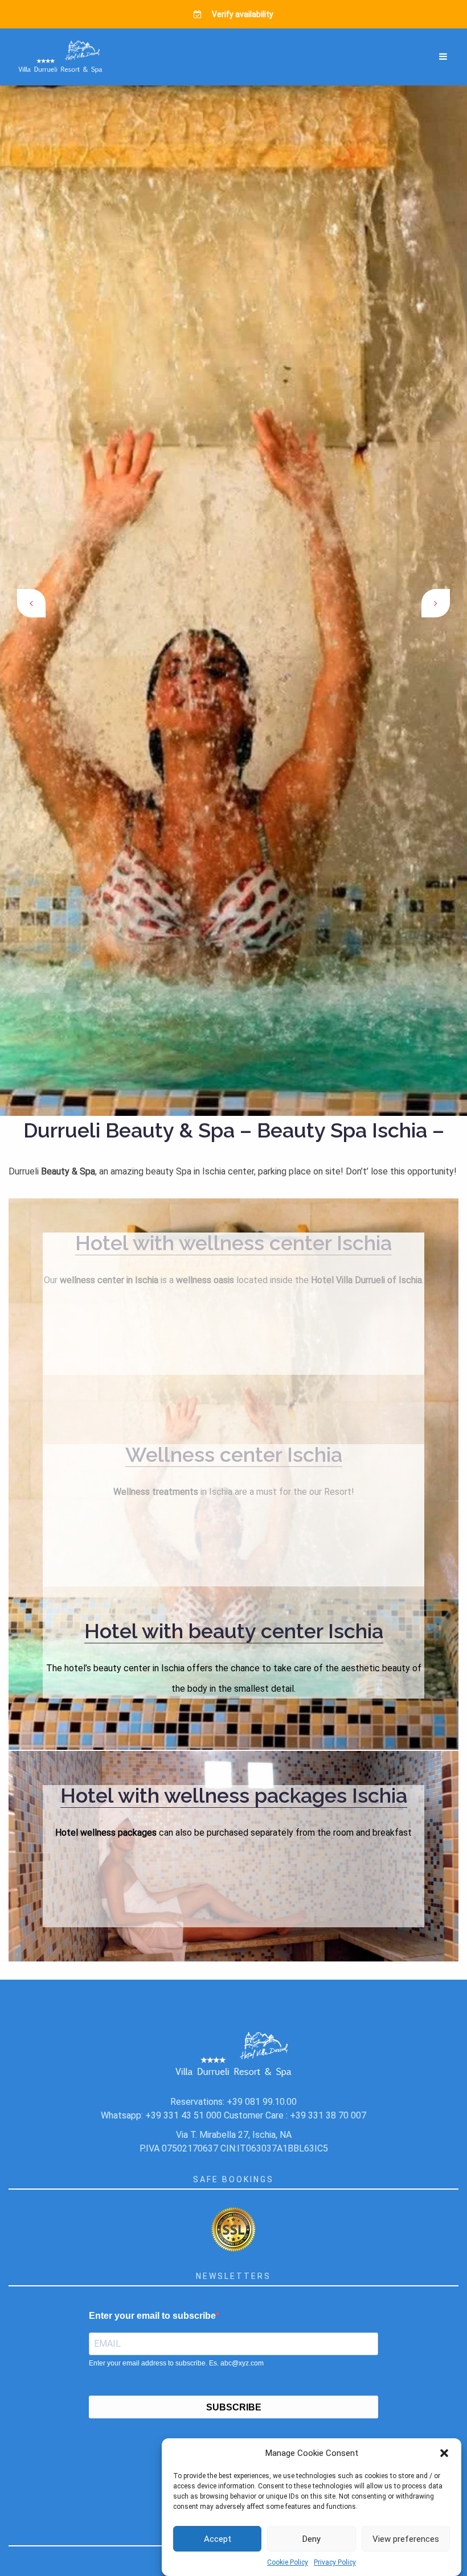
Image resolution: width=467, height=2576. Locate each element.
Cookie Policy (288, 2562)
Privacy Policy (335, 2562)
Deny (312, 2539)
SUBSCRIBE (234, 2407)
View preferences (406, 2539)
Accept (218, 2539)
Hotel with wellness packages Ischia (234, 1795)
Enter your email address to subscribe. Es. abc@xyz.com (176, 2363)
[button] (444, 2453)
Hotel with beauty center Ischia (234, 1631)
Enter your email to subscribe (152, 2316)
